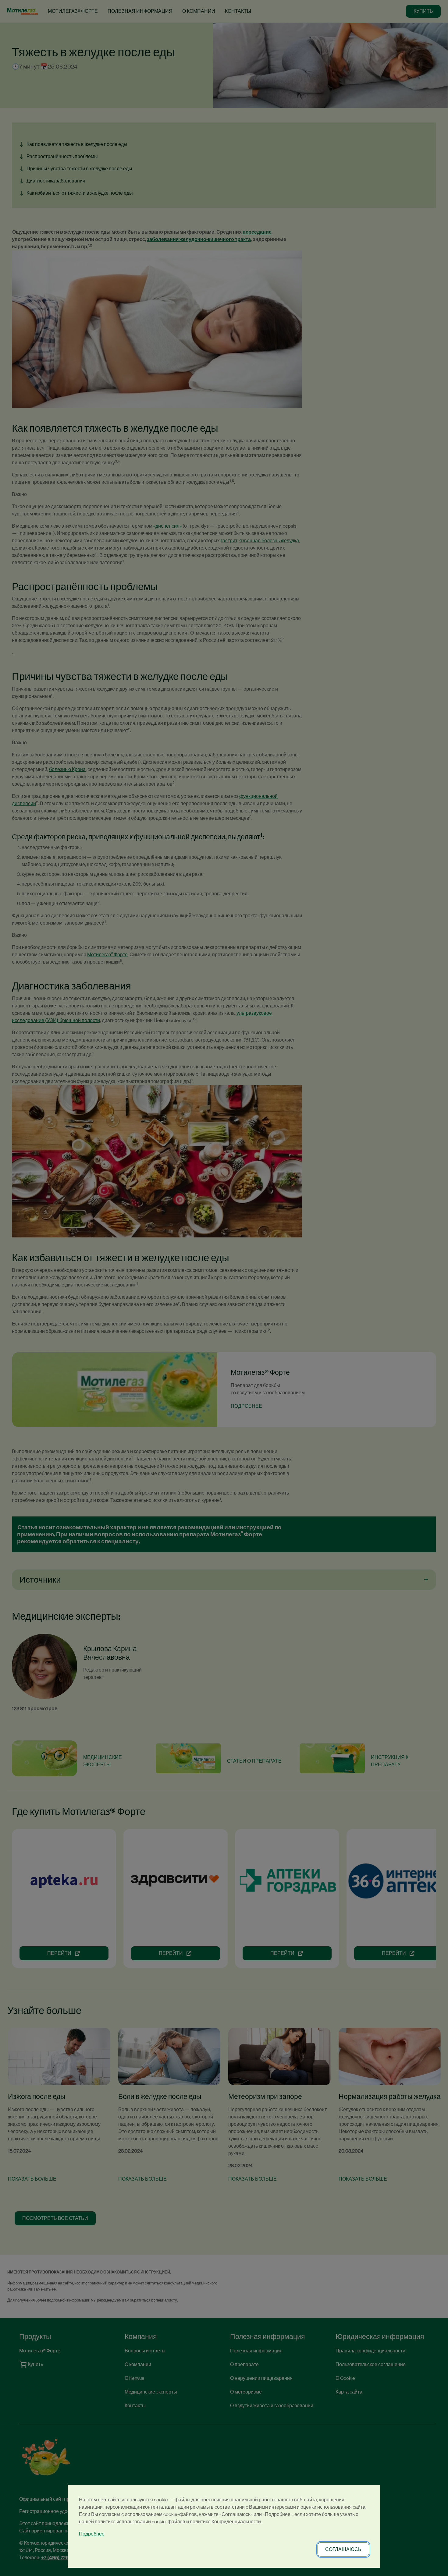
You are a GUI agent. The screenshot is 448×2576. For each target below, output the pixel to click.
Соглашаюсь (343, 2549)
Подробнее (92, 2534)
